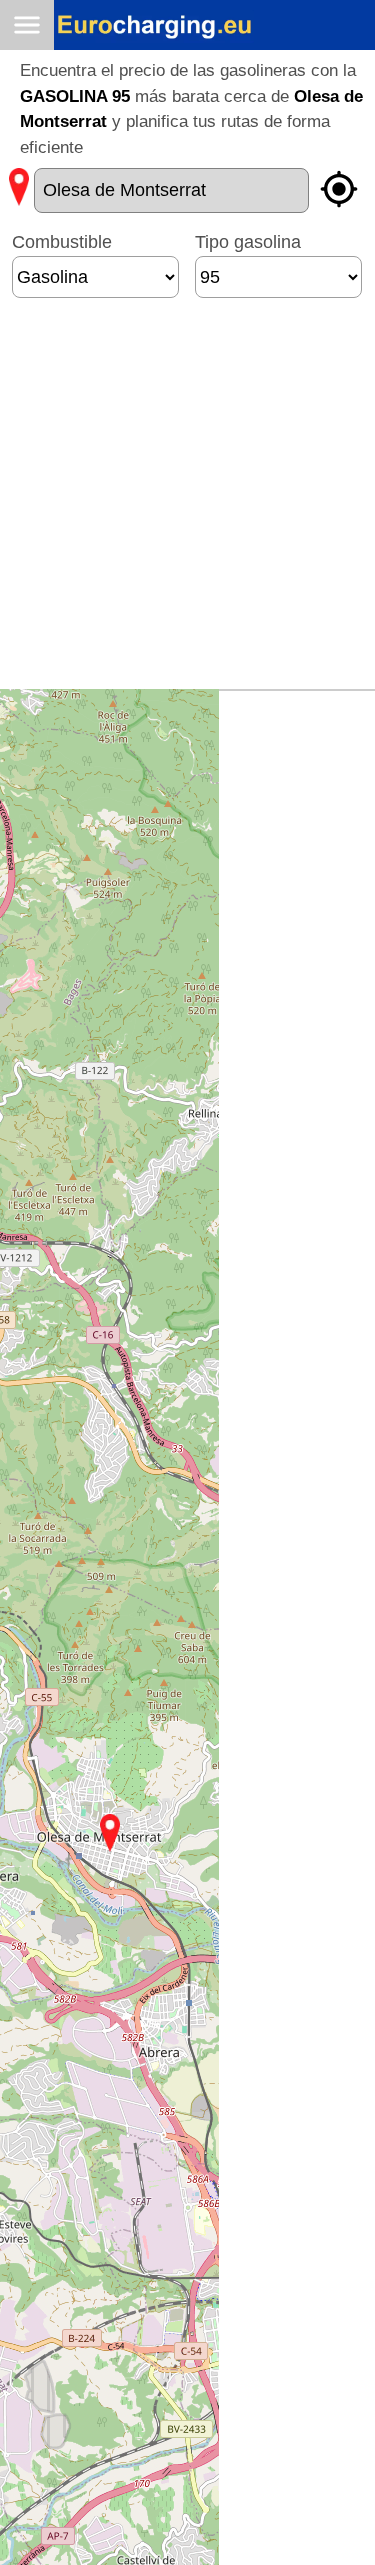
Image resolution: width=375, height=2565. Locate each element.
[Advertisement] (187, 501)
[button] (110, 1833)
